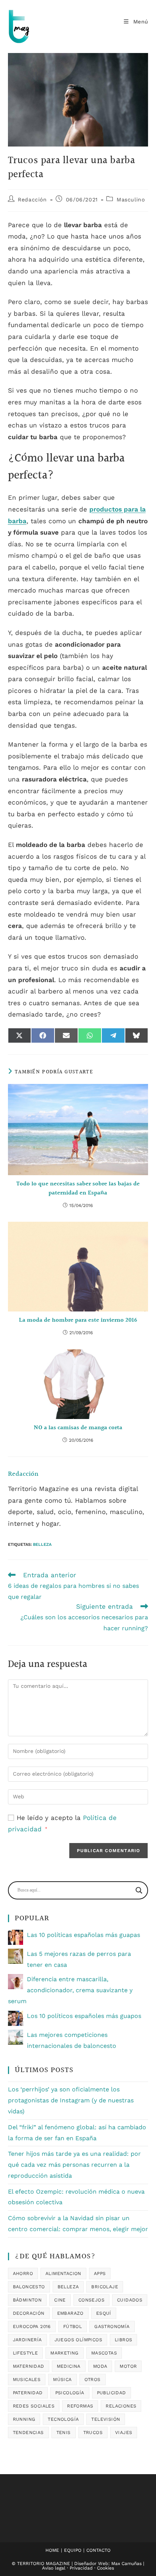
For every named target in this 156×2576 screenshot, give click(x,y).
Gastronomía (112, 2327)
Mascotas (104, 2353)
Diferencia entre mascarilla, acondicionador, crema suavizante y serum (70, 1990)
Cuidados (130, 2300)
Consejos (91, 2300)
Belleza (42, 1545)
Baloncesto (29, 2287)
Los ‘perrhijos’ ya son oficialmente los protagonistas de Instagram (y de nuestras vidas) (71, 2100)
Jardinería (27, 2340)
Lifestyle (26, 2353)
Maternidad (29, 2366)
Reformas (80, 2406)
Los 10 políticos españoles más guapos (84, 2016)
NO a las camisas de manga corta (78, 1428)
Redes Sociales (34, 2406)
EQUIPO (73, 2550)
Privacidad (81, 2568)
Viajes (124, 2433)
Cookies (105, 2568)
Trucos (93, 2433)
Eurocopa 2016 (32, 2327)
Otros (93, 2380)
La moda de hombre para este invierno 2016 (78, 1321)
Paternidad (28, 2393)
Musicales (27, 2380)
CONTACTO (98, 2550)
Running (24, 2419)
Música (62, 2380)
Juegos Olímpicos (78, 2340)
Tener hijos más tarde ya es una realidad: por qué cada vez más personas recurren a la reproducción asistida (74, 2165)
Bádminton (27, 2300)
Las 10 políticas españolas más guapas (83, 1935)
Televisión (106, 2419)
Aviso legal (54, 2568)
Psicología (70, 2393)
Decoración (29, 2313)
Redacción (32, 200)
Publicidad (112, 2393)
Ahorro (23, 2273)
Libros (123, 2340)
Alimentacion (63, 2273)
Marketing (65, 2353)
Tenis (64, 2433)
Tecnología (63, 2419)
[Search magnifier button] (139, 1890)
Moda (100, 2366)
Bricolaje (105, 2287)
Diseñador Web (91, 2564)
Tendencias (28, 2433)
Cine (60, 2300)
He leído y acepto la (62, 1824)
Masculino (131, 200)
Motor (128, 2366)
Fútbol (73, 2327)
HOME (52, 2550)
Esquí (104, 2313)
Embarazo (70, 2313)
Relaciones (121, 2406)
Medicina (69, 2366)
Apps (100, 2273)
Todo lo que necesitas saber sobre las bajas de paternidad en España (78, 1189)
